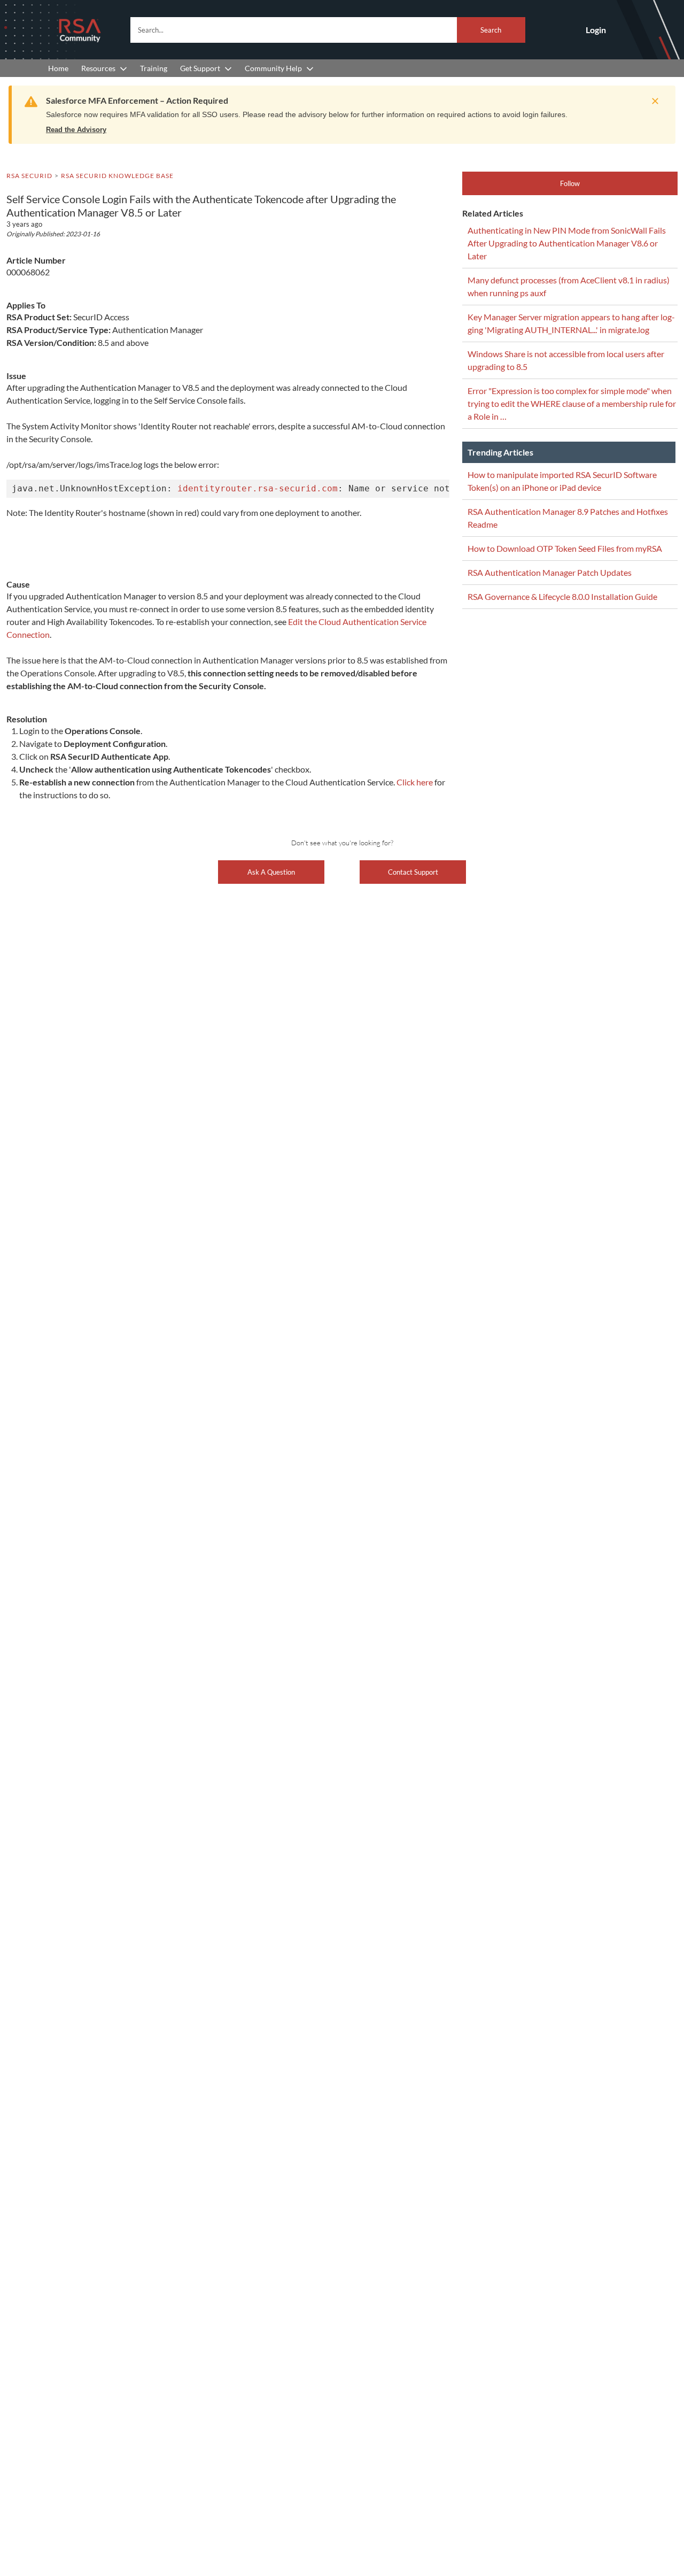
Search (491, 30)
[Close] (652, 101)
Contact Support (413, 872)
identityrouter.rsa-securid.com (258, 488)
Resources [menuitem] (98, 68)
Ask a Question (271, 872)
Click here (415, 782)
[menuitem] (58, 68)
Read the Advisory (76, 130)
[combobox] (328, 30)
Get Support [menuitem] (200, 68)
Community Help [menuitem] (273, 68)
